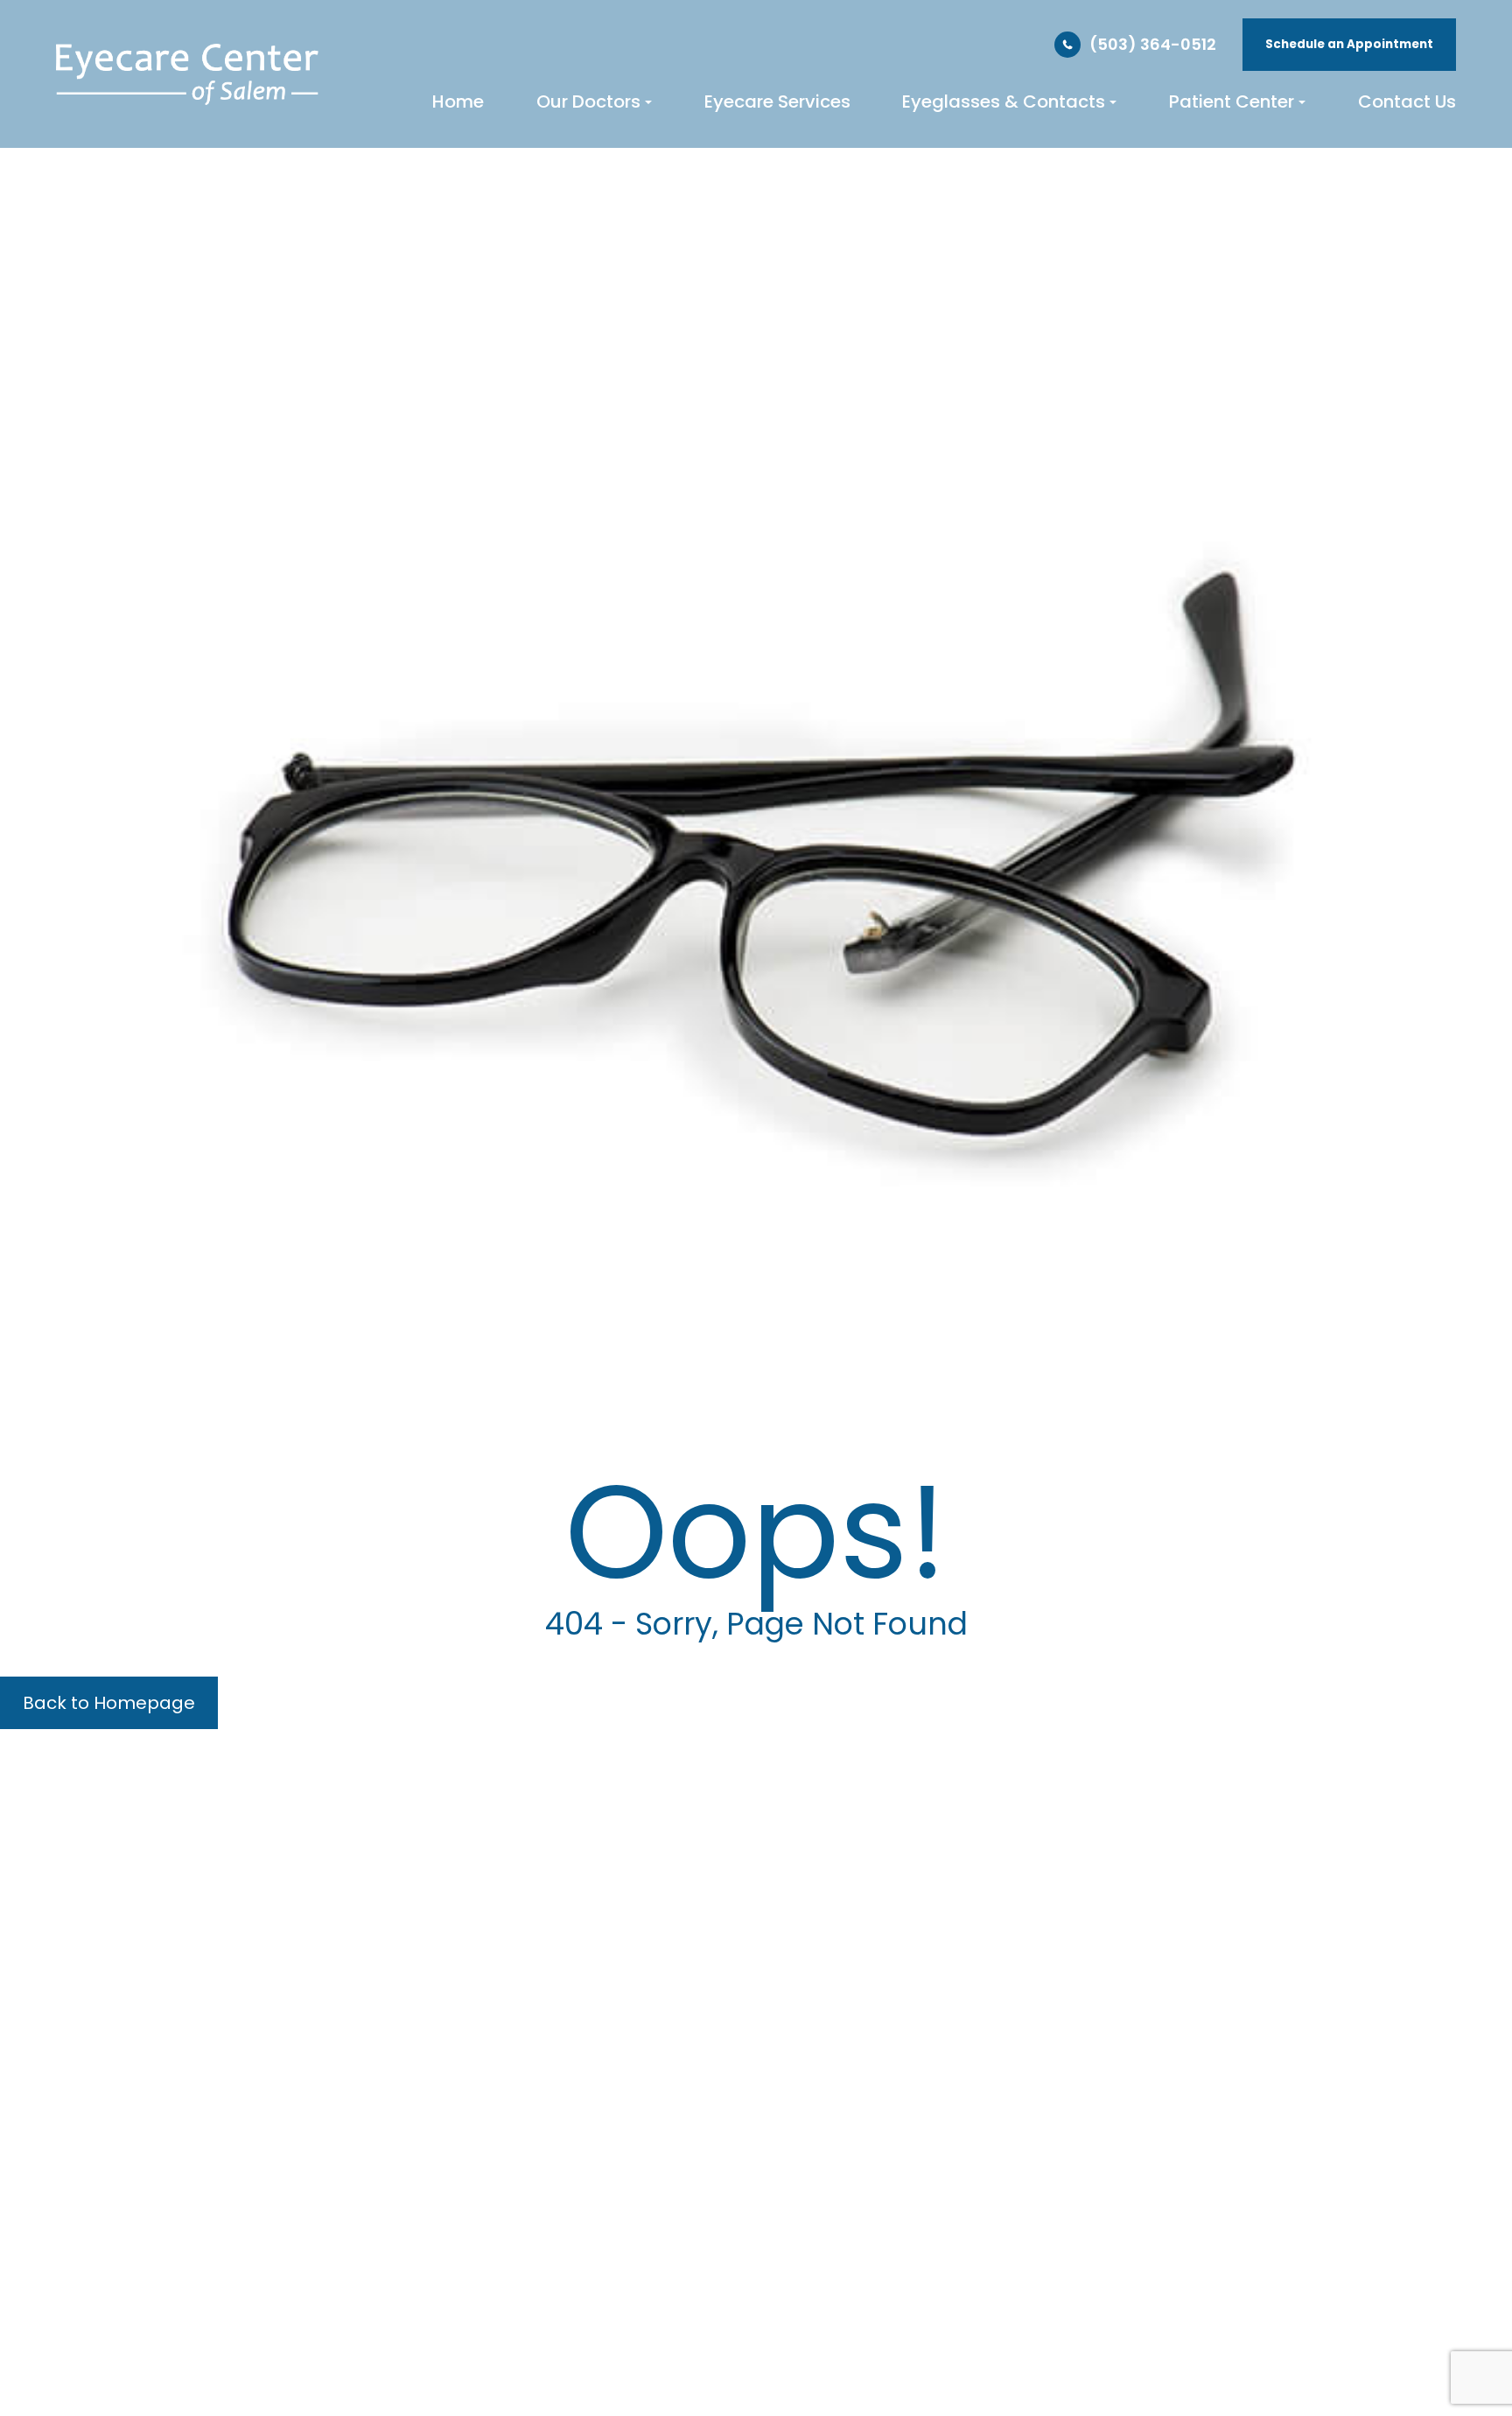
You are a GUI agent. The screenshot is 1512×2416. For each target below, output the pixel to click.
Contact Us (1407, 102)
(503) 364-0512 (1153, 44)
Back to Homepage (109, 1703)
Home (458, 102)
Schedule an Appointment (1349, 44)
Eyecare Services (777, 102)
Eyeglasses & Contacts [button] (1004, 102)
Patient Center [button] (1232, 102)
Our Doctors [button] (588, 102)
